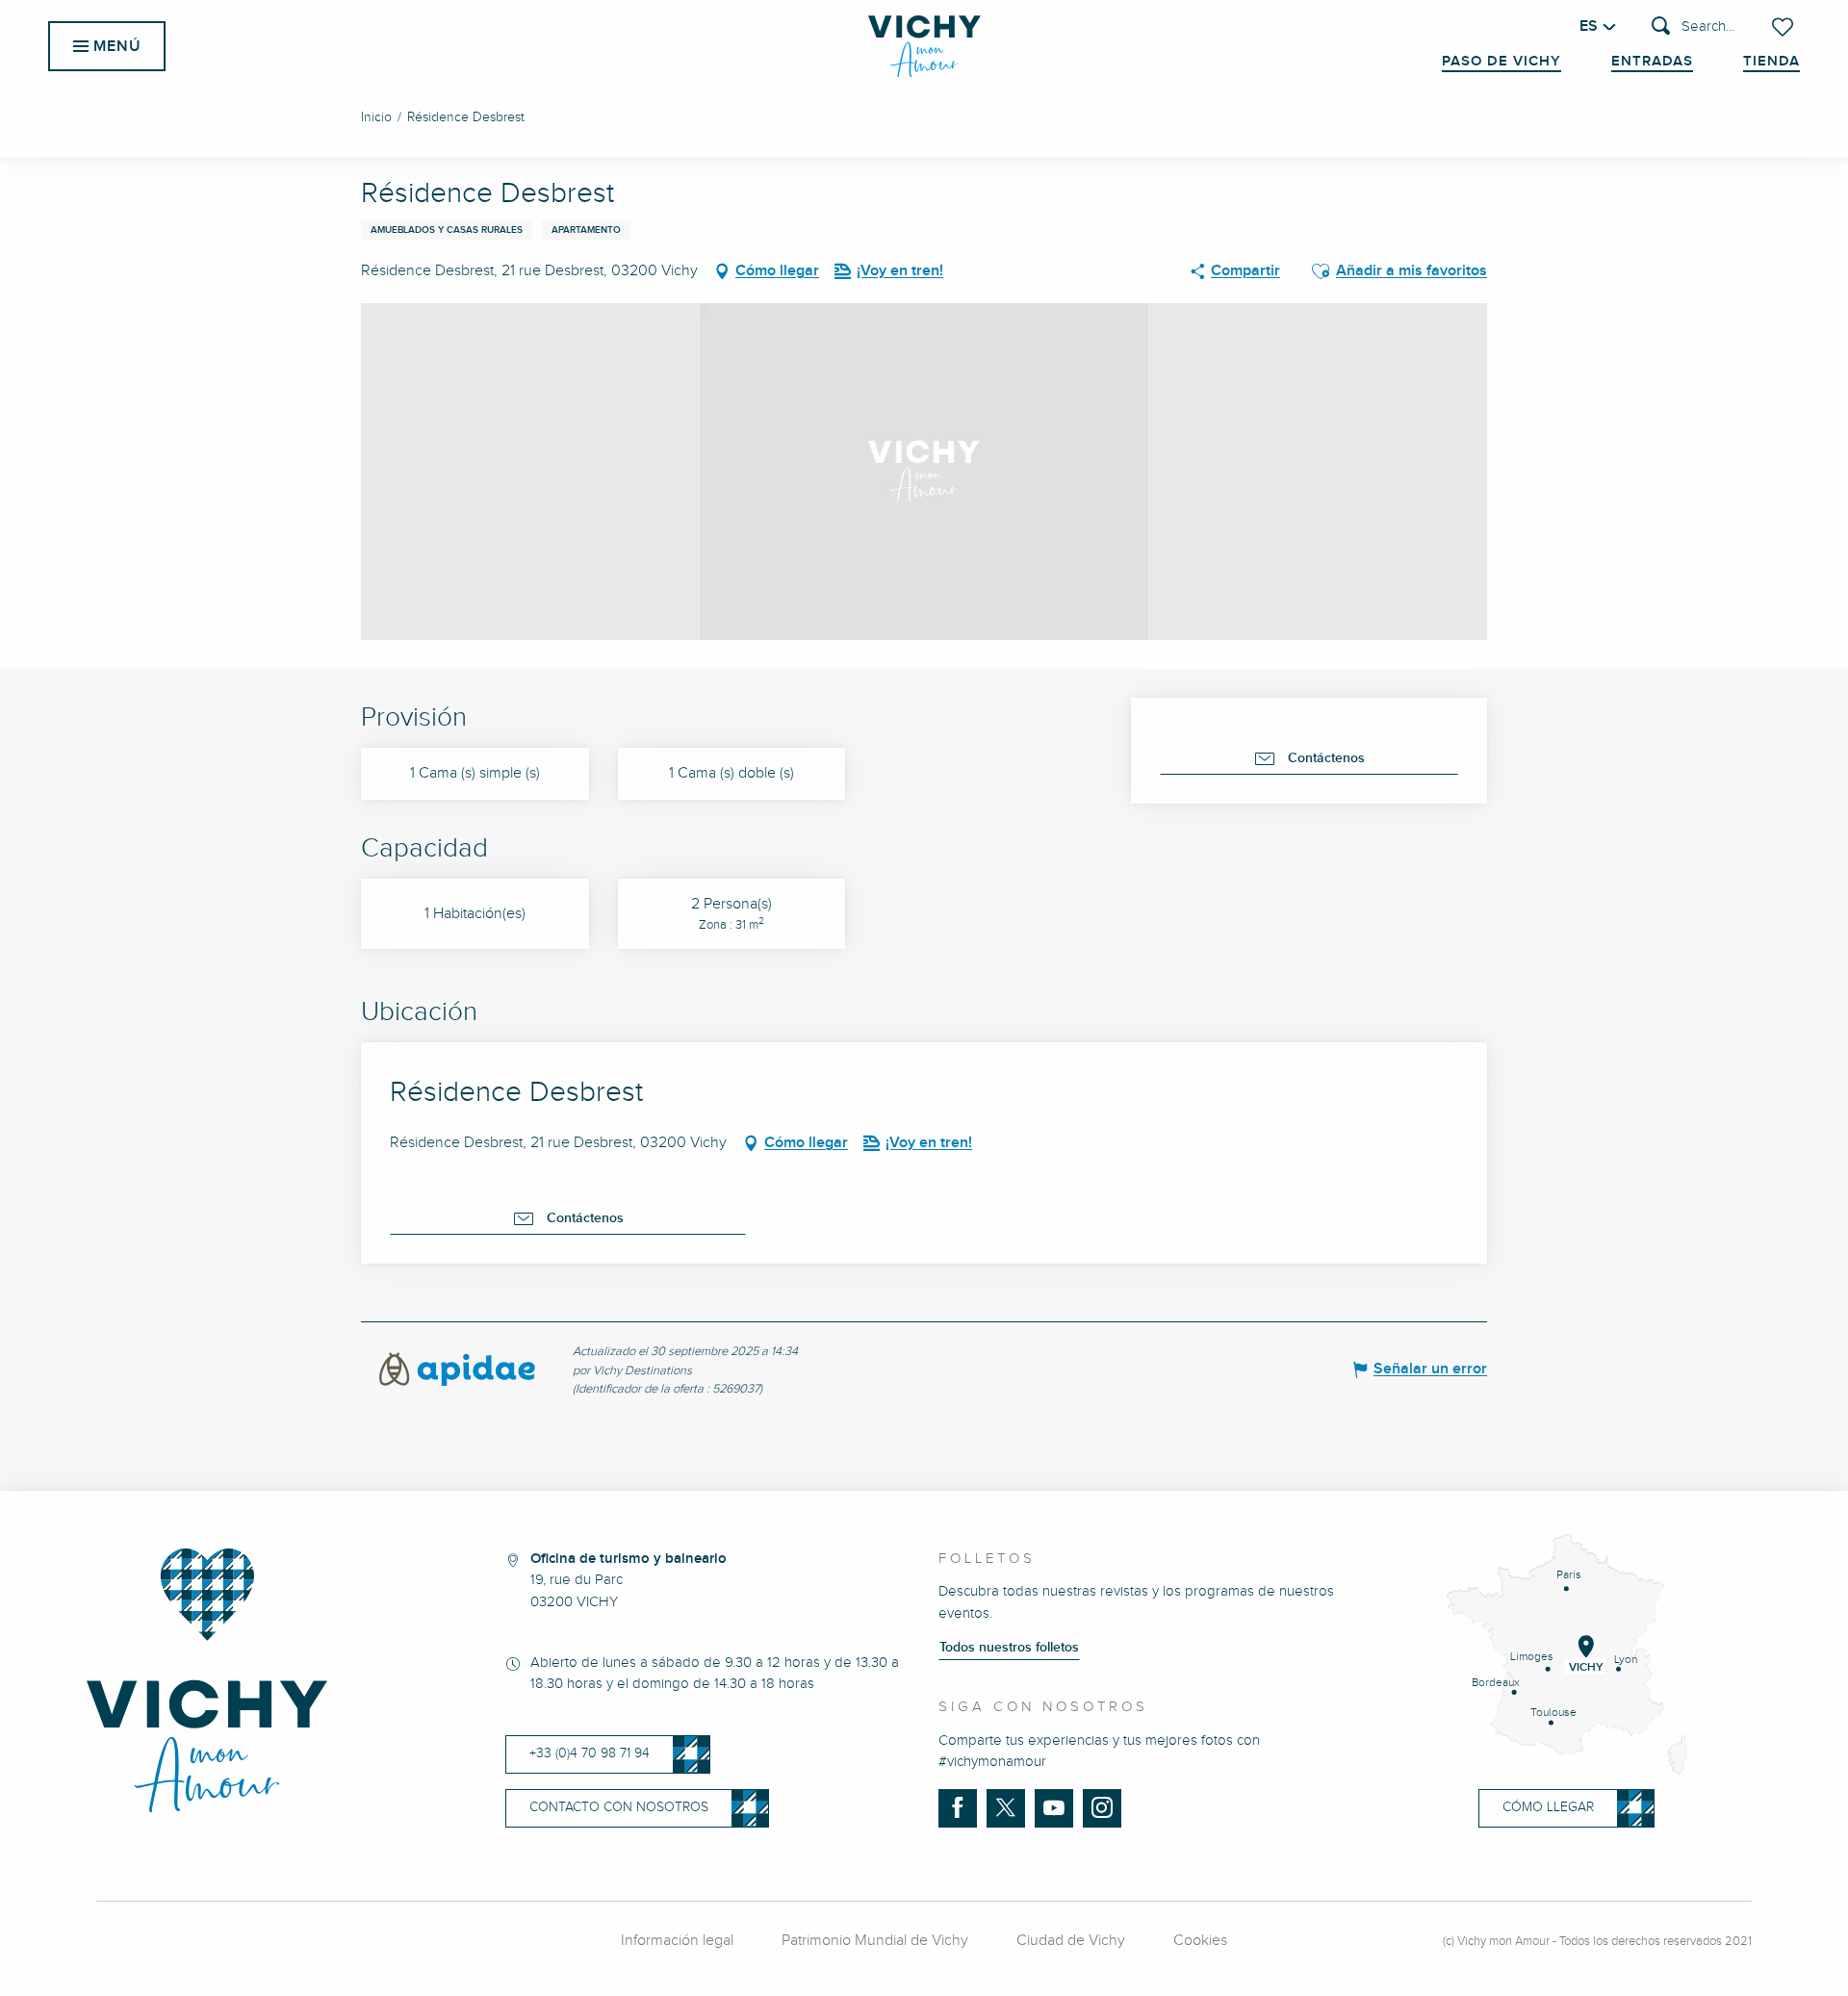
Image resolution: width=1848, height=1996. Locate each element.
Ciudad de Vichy (1071, 1941)
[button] (1693, 27)
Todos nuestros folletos (1009, 1648)
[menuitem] (924, 46)
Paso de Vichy (1501, 62)
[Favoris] (1784, 27)
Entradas (1652, 62)
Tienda (1771, 62)
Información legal (677, 1941)
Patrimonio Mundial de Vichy (875, 1941)
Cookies (1200, 1941)
